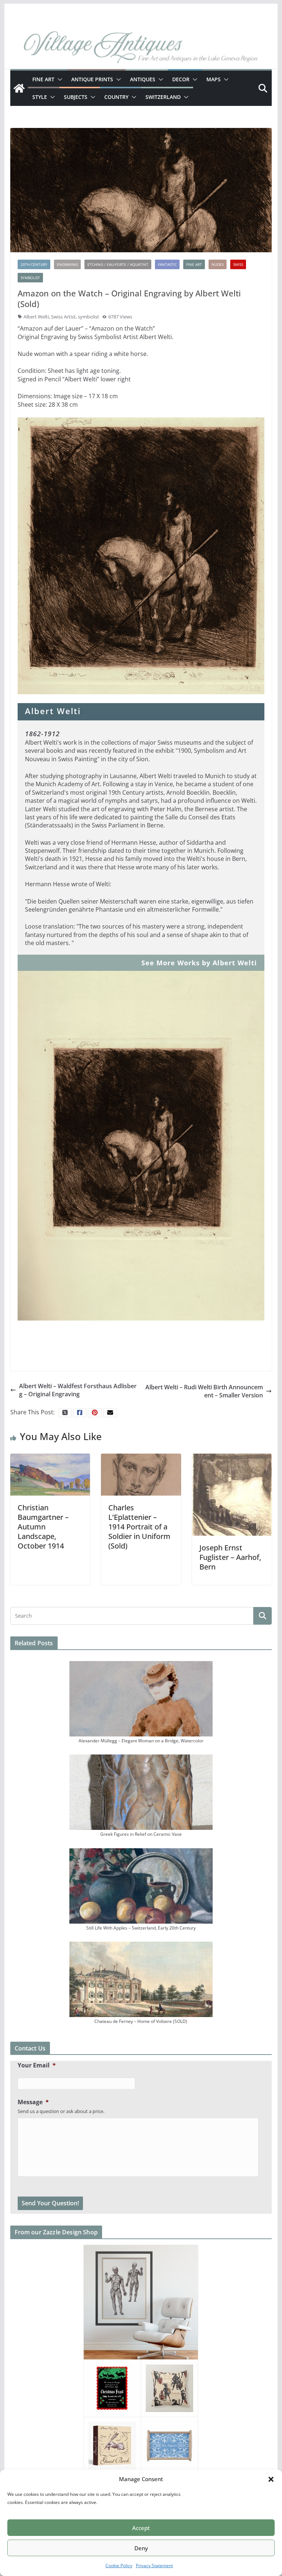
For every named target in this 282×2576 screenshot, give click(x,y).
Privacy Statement (154, 2566)
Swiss (238, 264)
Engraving (67, 264)
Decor (181, 79)
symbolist (88, 317)
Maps (214, 79)
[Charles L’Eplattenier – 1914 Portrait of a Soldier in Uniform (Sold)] (141, 1474)
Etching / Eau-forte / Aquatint (118, 264)
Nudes (218, 264)
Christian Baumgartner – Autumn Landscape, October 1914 (43, 1527)
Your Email (37, 2065)
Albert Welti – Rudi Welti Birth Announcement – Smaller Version (204, 1391)
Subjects (76, 97)
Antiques (143, 79)
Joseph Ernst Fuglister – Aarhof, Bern (230, 1557)
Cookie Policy (119, 2566)
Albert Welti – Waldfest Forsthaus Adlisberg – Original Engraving (78, 1390)
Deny (141, 2548)
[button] (271, 2479)
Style (40, 97)
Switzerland (163, 97)
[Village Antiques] (141, 48)
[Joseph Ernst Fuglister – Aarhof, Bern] (232, 1494)
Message (33, 2102)
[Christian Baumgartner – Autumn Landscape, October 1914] (50, 1474)
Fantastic (167, 264)
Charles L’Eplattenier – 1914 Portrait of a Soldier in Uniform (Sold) (139, 1527)
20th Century (34, 264)
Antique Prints (92, 79)
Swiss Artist (63, 317)
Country (116, 97)
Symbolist (30, 278)
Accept (141, 2528)
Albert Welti (36, 317)
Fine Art (43, 79)
